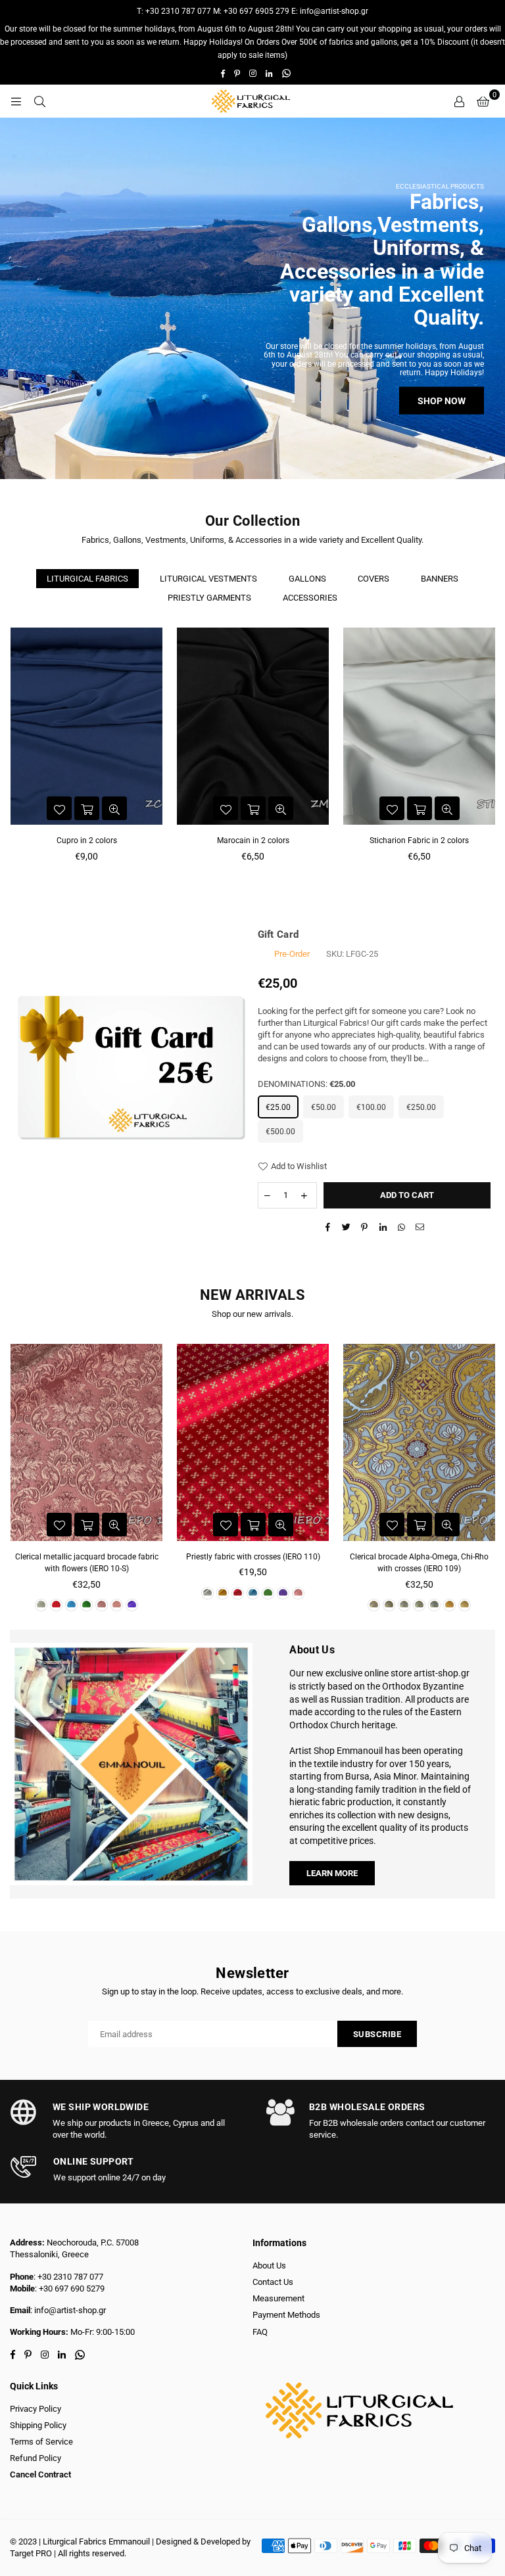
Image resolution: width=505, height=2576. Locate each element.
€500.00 (280, 1132)
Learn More (332, 1873)
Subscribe (377, 2034)
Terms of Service (41, 2442)
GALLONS (307, 579)
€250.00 (421, 1107)
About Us (269, 2265)
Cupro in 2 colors (87, 840)
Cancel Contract (40, 2474)
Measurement (278, 2298)
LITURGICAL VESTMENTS (208, 579)
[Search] (39, 101)
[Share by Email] (420, 1228)
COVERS (373, 579)
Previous (15, 755)
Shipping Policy (38, 2425)
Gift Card (278, 934)
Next (490, 755)
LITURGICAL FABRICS (87, 579)
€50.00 (324, 1107)
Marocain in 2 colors (253, 840)
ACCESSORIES (310, 598)
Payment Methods (286, 2315)
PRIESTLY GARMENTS (209, 598)
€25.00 (278, 1107)
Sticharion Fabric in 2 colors (419, 840)
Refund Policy (36, 2458)
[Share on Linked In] (383, 1228)
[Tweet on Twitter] (346, 1228)
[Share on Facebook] (328, 1228)
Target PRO (31, 2553)
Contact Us (273, 2282)
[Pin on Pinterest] (365, 1228)
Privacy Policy (36, 2409)
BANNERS (440, 579)
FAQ (260, 2332)
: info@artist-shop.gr (68, 2310)
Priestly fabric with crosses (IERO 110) (253, 1557)
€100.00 (371, 1107)
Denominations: (306, 1084)
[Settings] (459, 101)
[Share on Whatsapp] (401, 1228)
